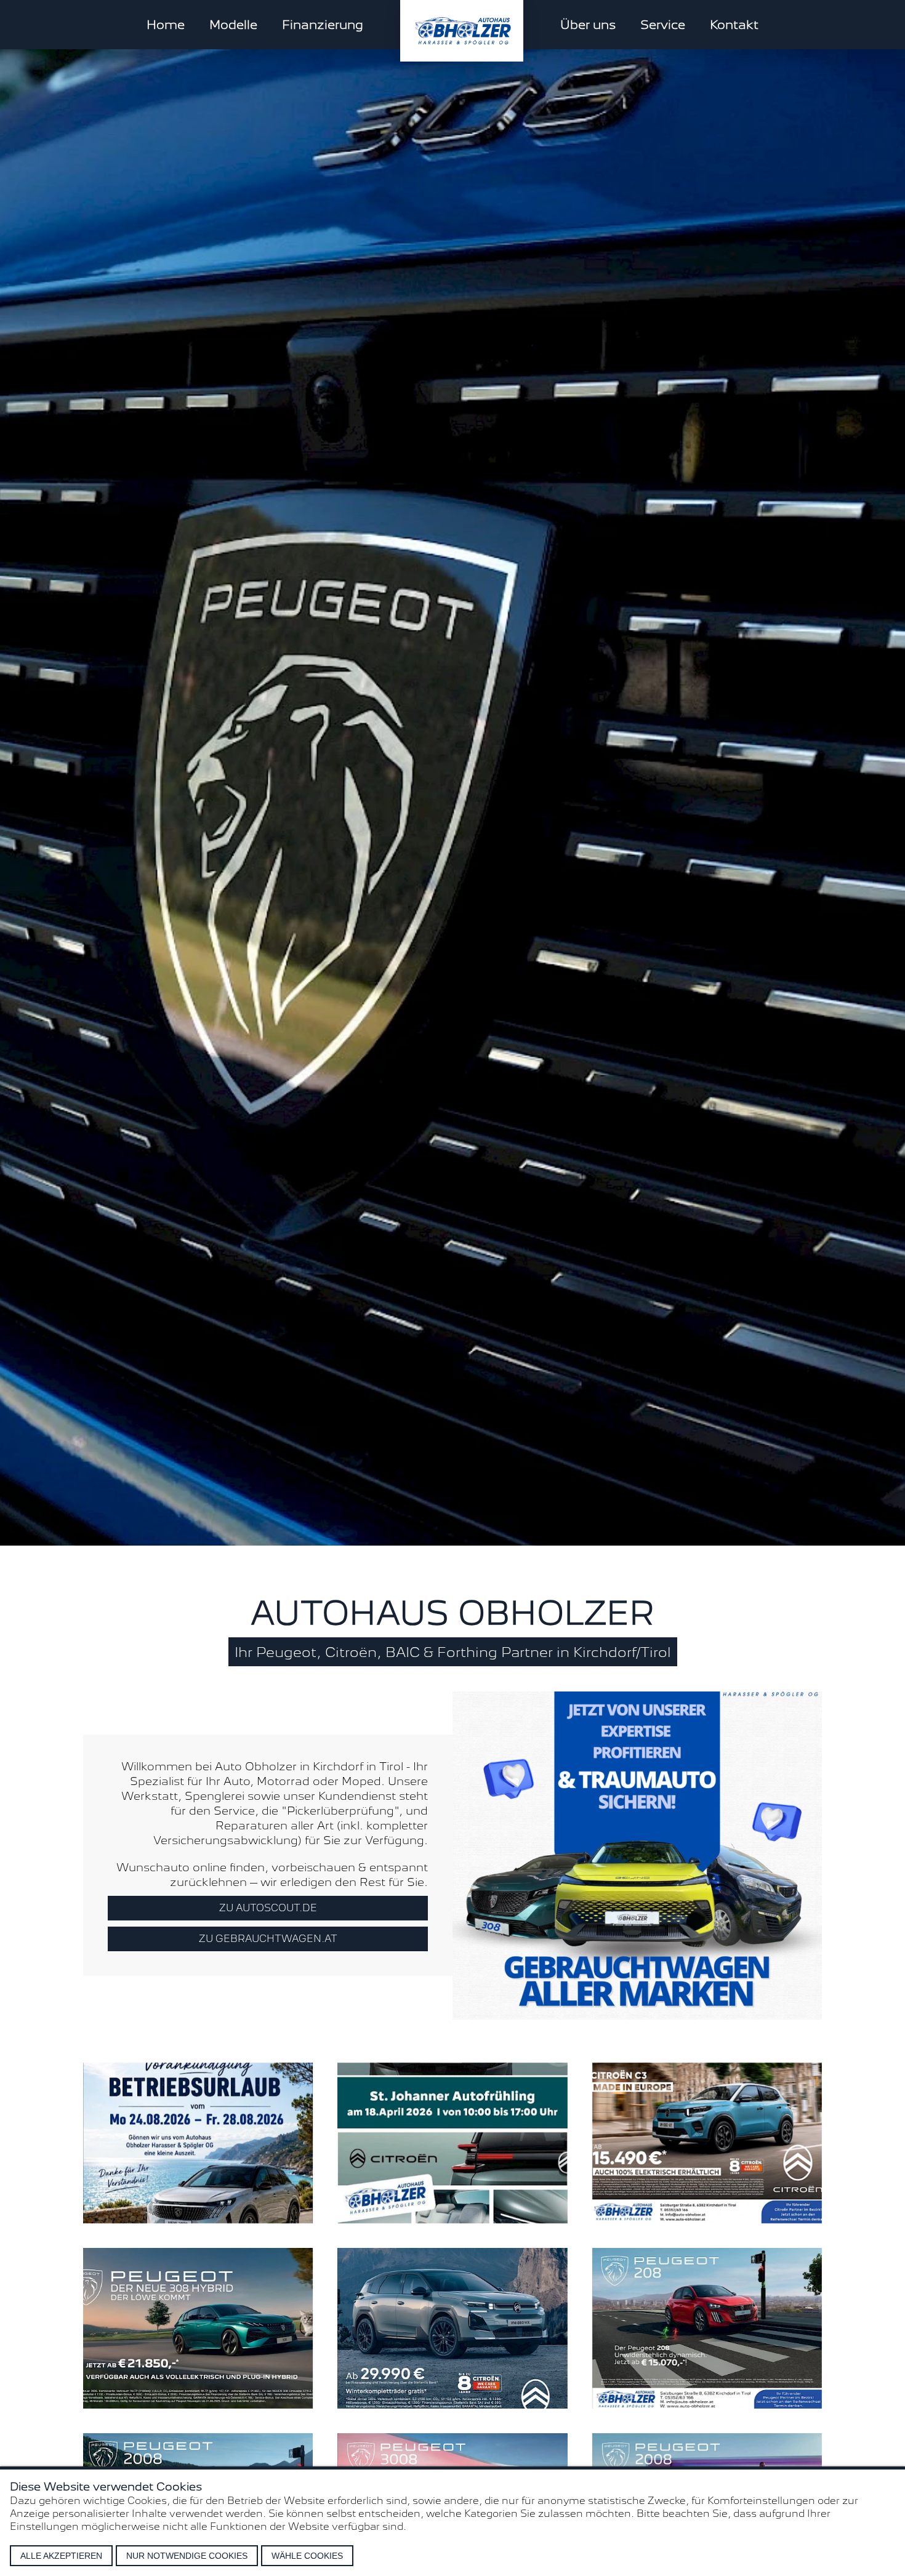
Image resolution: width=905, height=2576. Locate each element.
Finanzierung (323, 25)
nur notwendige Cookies (187, 2556)
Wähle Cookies (307, 2556)
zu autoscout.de (268, 1908)
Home (166, 25)
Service (663, 25)
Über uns (588, 25)
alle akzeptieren (61, 2556)
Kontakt (734, 25)
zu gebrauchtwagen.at (268, 1939)
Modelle (233, 25)
